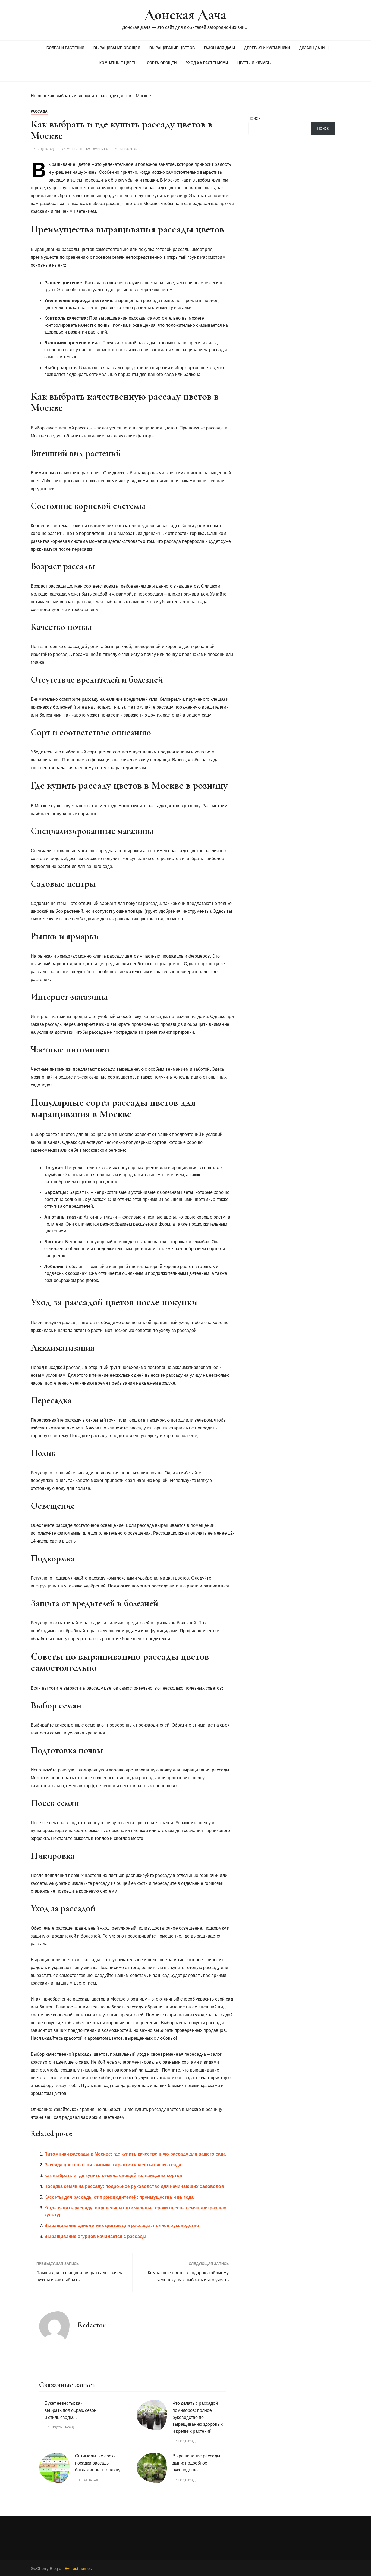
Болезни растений (65, 48)
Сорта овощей (162, 63)
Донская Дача (185, 15)
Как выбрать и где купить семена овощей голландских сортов (113, 2175)
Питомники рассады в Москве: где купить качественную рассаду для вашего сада (135, 2154)
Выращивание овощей (117, 48)
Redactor (129, 149)
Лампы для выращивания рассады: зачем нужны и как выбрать (80, 2276)
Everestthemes (78, 2569)
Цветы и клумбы (254, 63)
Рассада (39, 111)
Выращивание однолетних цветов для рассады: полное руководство (122, 2225)
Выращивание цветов (172, 48)
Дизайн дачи (312, 48)
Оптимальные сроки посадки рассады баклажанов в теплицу (98, 2463)
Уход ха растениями (207, 63)
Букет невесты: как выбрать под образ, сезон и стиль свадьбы (70, 2410)
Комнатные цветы (118, 63)
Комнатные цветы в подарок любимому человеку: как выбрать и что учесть (188, 2276)
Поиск (254, 119)
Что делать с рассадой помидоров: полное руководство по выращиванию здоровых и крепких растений (198, 2417)
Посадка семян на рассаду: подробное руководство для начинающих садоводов (134, 2186)
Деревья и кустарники (267, 48)
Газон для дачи (219, 48)
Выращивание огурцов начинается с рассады (95, 2236)
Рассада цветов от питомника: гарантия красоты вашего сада (113, 2165)
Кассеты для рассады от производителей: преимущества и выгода (119, 2197)
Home (37, 96)
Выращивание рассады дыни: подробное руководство (196, 2463)
